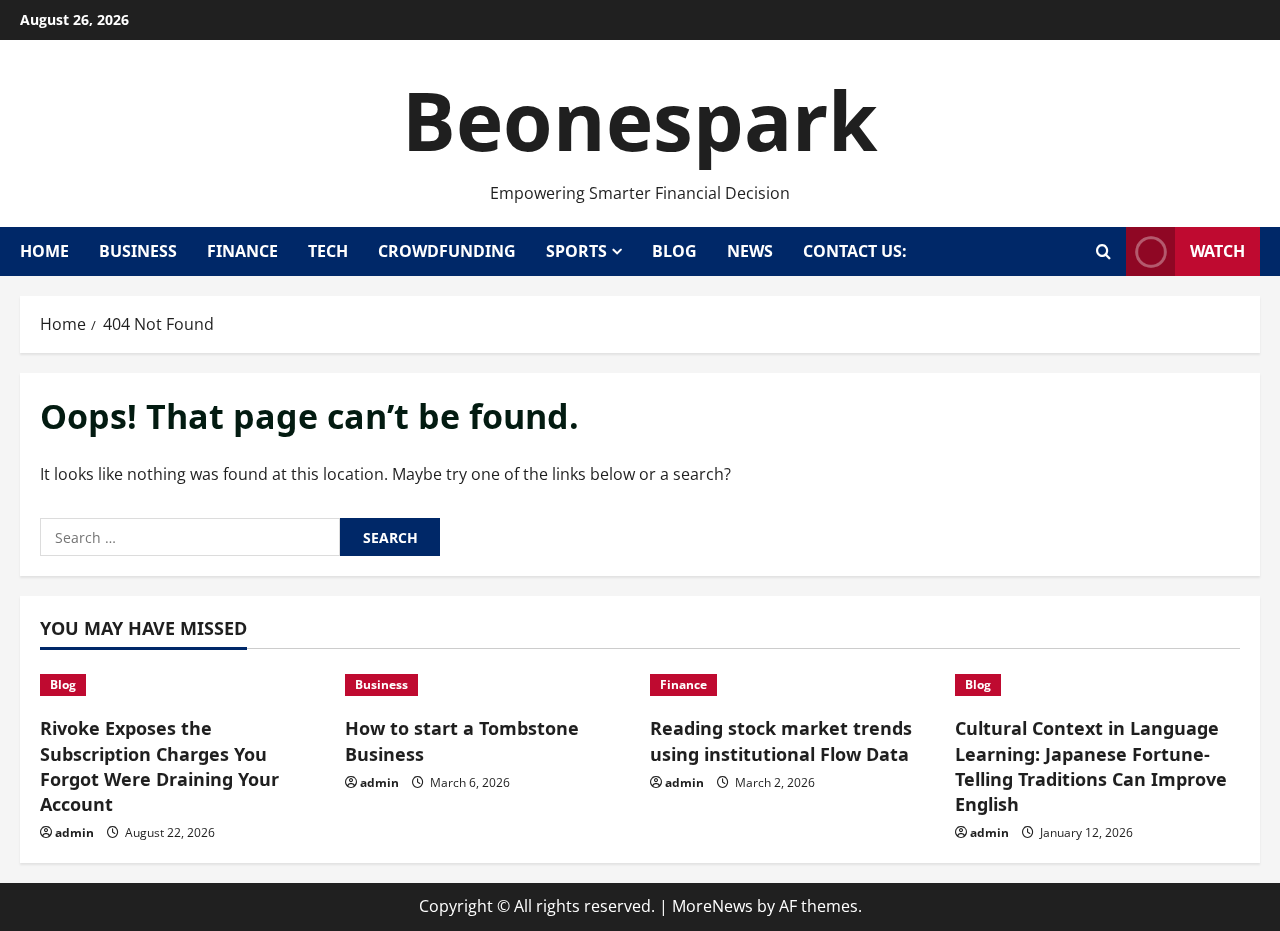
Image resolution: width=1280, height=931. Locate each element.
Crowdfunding (447, 251)
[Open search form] (1103, 251)
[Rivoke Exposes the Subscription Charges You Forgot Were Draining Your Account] (182, 685)
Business (138, 251)
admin (74, 832)
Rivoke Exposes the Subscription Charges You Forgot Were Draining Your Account (159, 766)
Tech (328, 251)
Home (44, 251)
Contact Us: (855, 251)
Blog (674, 251)
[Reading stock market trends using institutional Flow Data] (792, 685)
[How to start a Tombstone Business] (487, 685)
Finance (242, 251)
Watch (1217, 251)
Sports (576, 251)
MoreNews (712, 906)
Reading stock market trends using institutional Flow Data (781, 740)
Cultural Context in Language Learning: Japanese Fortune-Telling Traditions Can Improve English (1091, 766)
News (750, 251)
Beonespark (640, 119)
